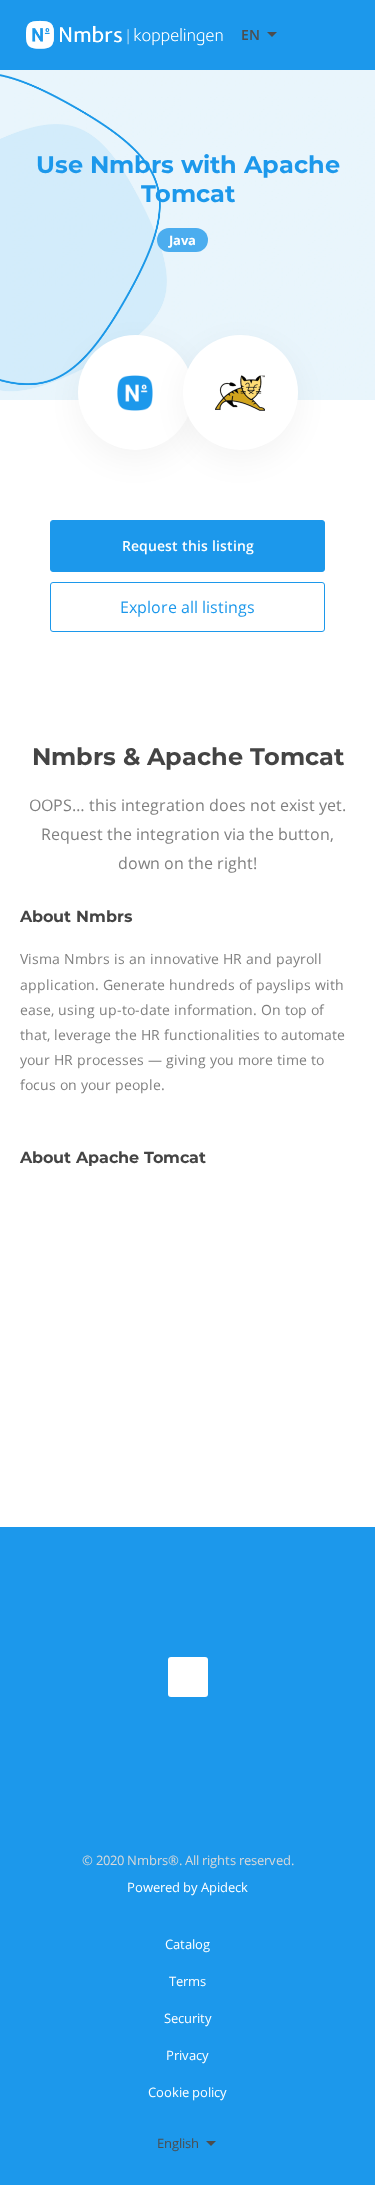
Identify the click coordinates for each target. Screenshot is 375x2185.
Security (188, 2018)
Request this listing (188, 545)
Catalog (187, 1944)
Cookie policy (187, 2092)
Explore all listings (187, 607)
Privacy (187, 2055)
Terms (187, 1981)
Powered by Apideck (187, 1887)
